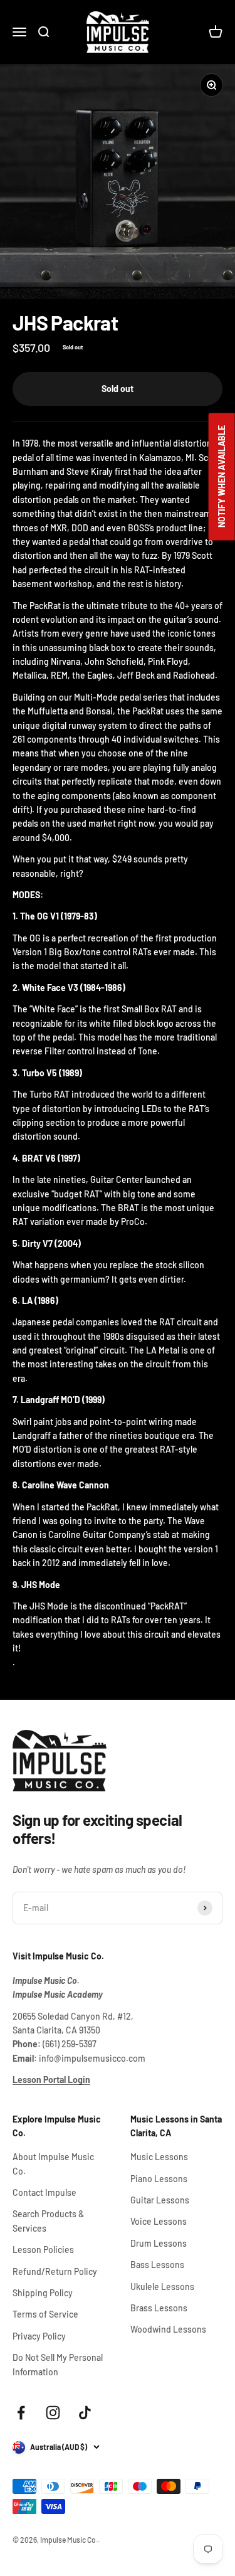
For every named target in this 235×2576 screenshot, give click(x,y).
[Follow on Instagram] (53, 2413)
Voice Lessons (159, 2221)
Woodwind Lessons (168, 2329)
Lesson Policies (43, 2250)
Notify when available (222, 476)
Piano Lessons (159, 2179)
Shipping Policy (43, 2293)
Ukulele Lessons (162, 2287)
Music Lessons (159, 2157)
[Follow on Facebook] (21, 2413)
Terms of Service (45, 2314)
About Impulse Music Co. (53, 2164)
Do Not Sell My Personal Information (58, 2364)
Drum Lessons (159, 2243)
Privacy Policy (39, 2336)
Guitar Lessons (160, 2200)
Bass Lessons (157, 2265)
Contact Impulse (44, 2192)
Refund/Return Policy (55, 2271)
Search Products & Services (48, 2221)
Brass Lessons (159, 2308)
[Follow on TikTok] (85, 2413)
